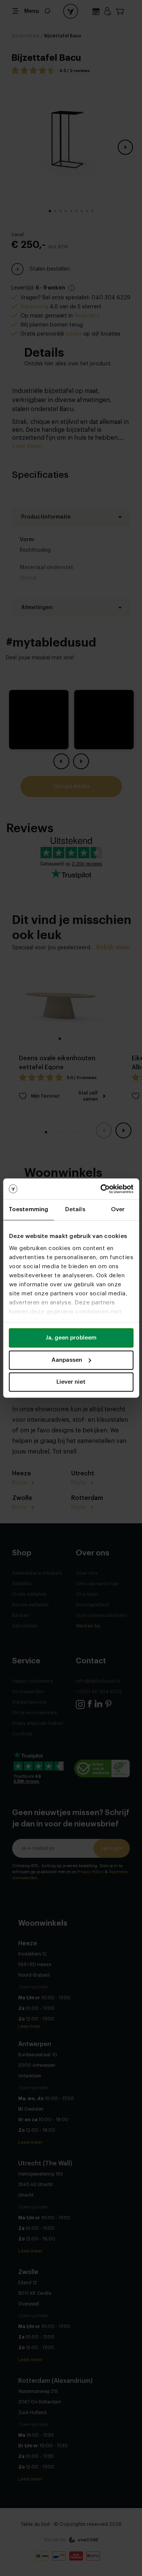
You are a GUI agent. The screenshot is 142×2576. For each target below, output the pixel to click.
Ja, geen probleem (71, 1338)
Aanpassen (67, 1360)
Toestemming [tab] (28, 1209)
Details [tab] (75, 1209)
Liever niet (71, 1382)
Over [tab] (118, 1209)
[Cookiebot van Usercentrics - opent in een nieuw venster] (101, 1189)
